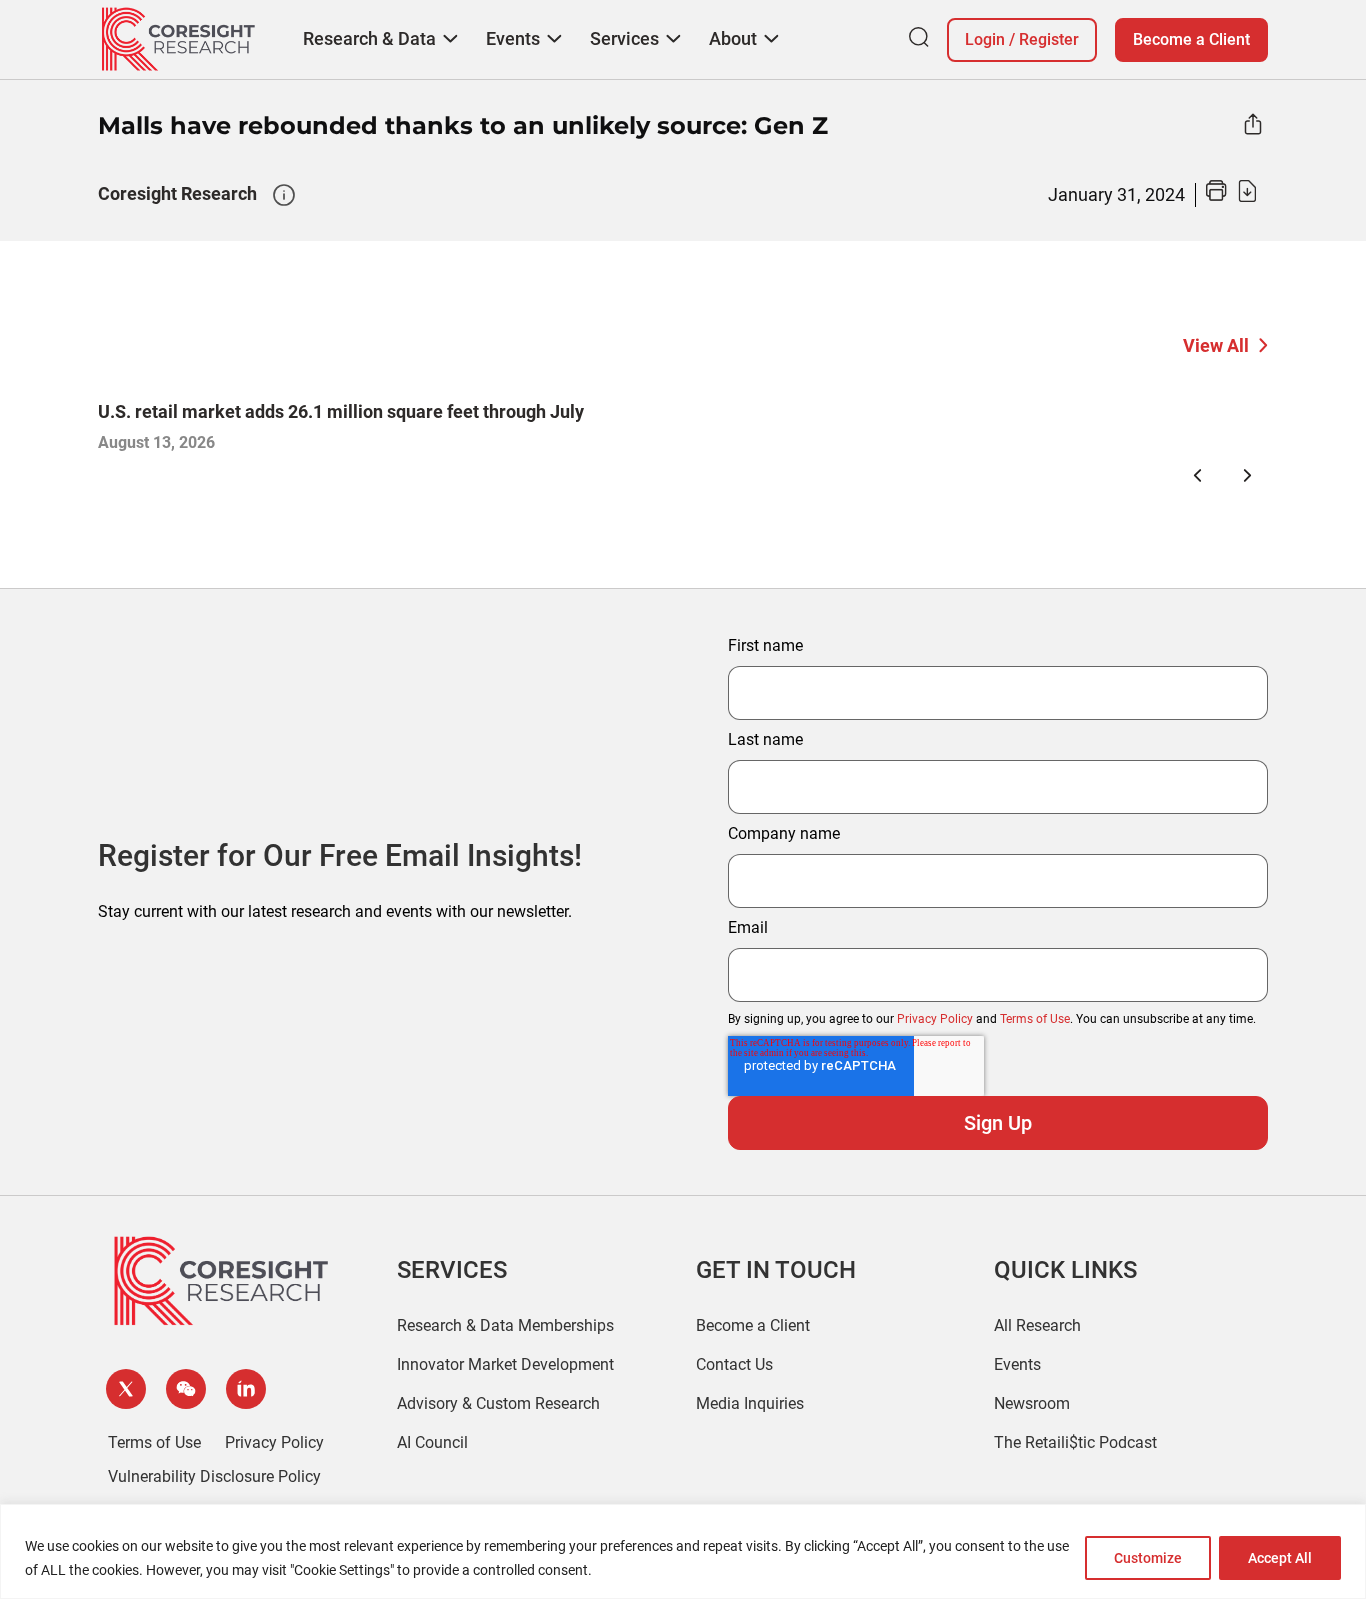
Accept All (1280, 1558)
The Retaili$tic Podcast (1075, 1442)
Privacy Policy (935, 1019)
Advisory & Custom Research (498, 1403)
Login (985, 39)
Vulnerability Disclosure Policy (214, 1476)
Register (1049, 39)
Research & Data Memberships (505, 1325)
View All (1216, 345)
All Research (1037, 1325)
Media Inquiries (750, 1403)
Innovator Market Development (505, 1364)
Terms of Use (1035, 1019)
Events (1017, 1364)
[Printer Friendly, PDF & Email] (1231, 196)
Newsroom (1032, 1403)
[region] (683, 1551)
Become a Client (1191, 39)
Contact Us (734, 1364)
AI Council (432, 1442)
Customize (1148, 1558)
